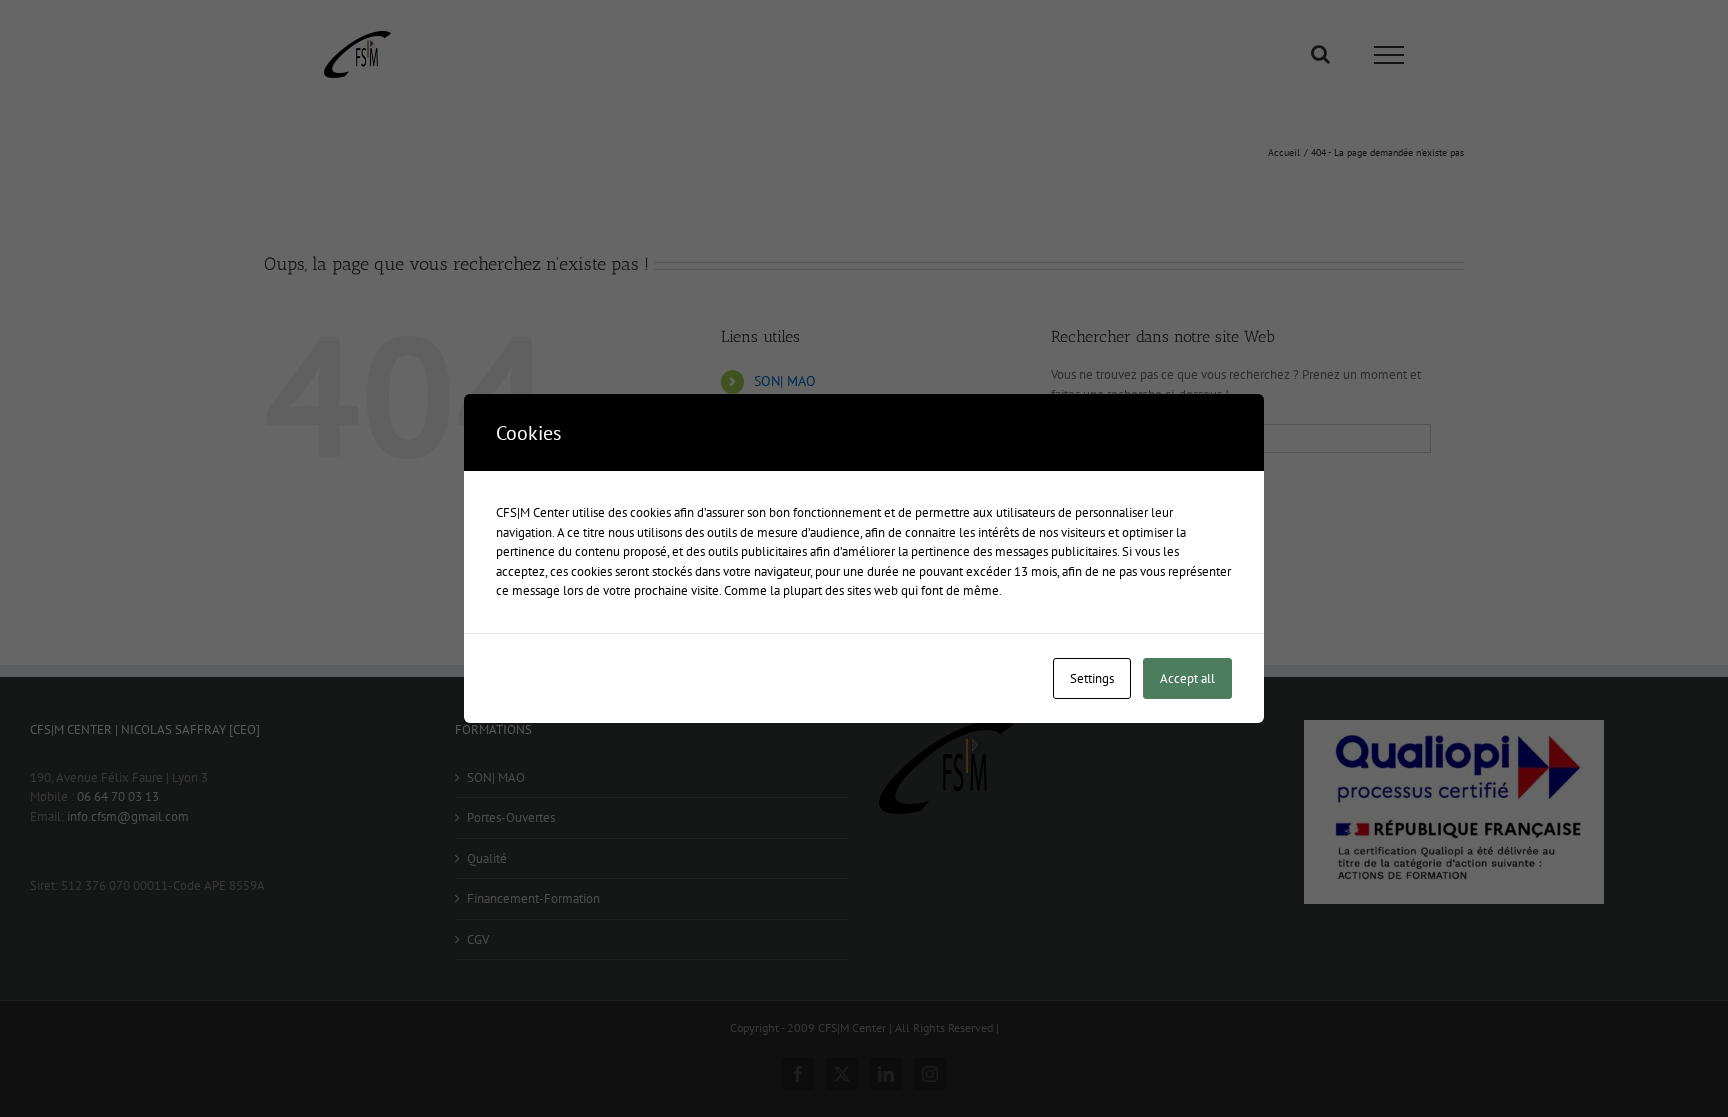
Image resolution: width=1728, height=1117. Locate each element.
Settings (1092, 678)
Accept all (1187, 678)
